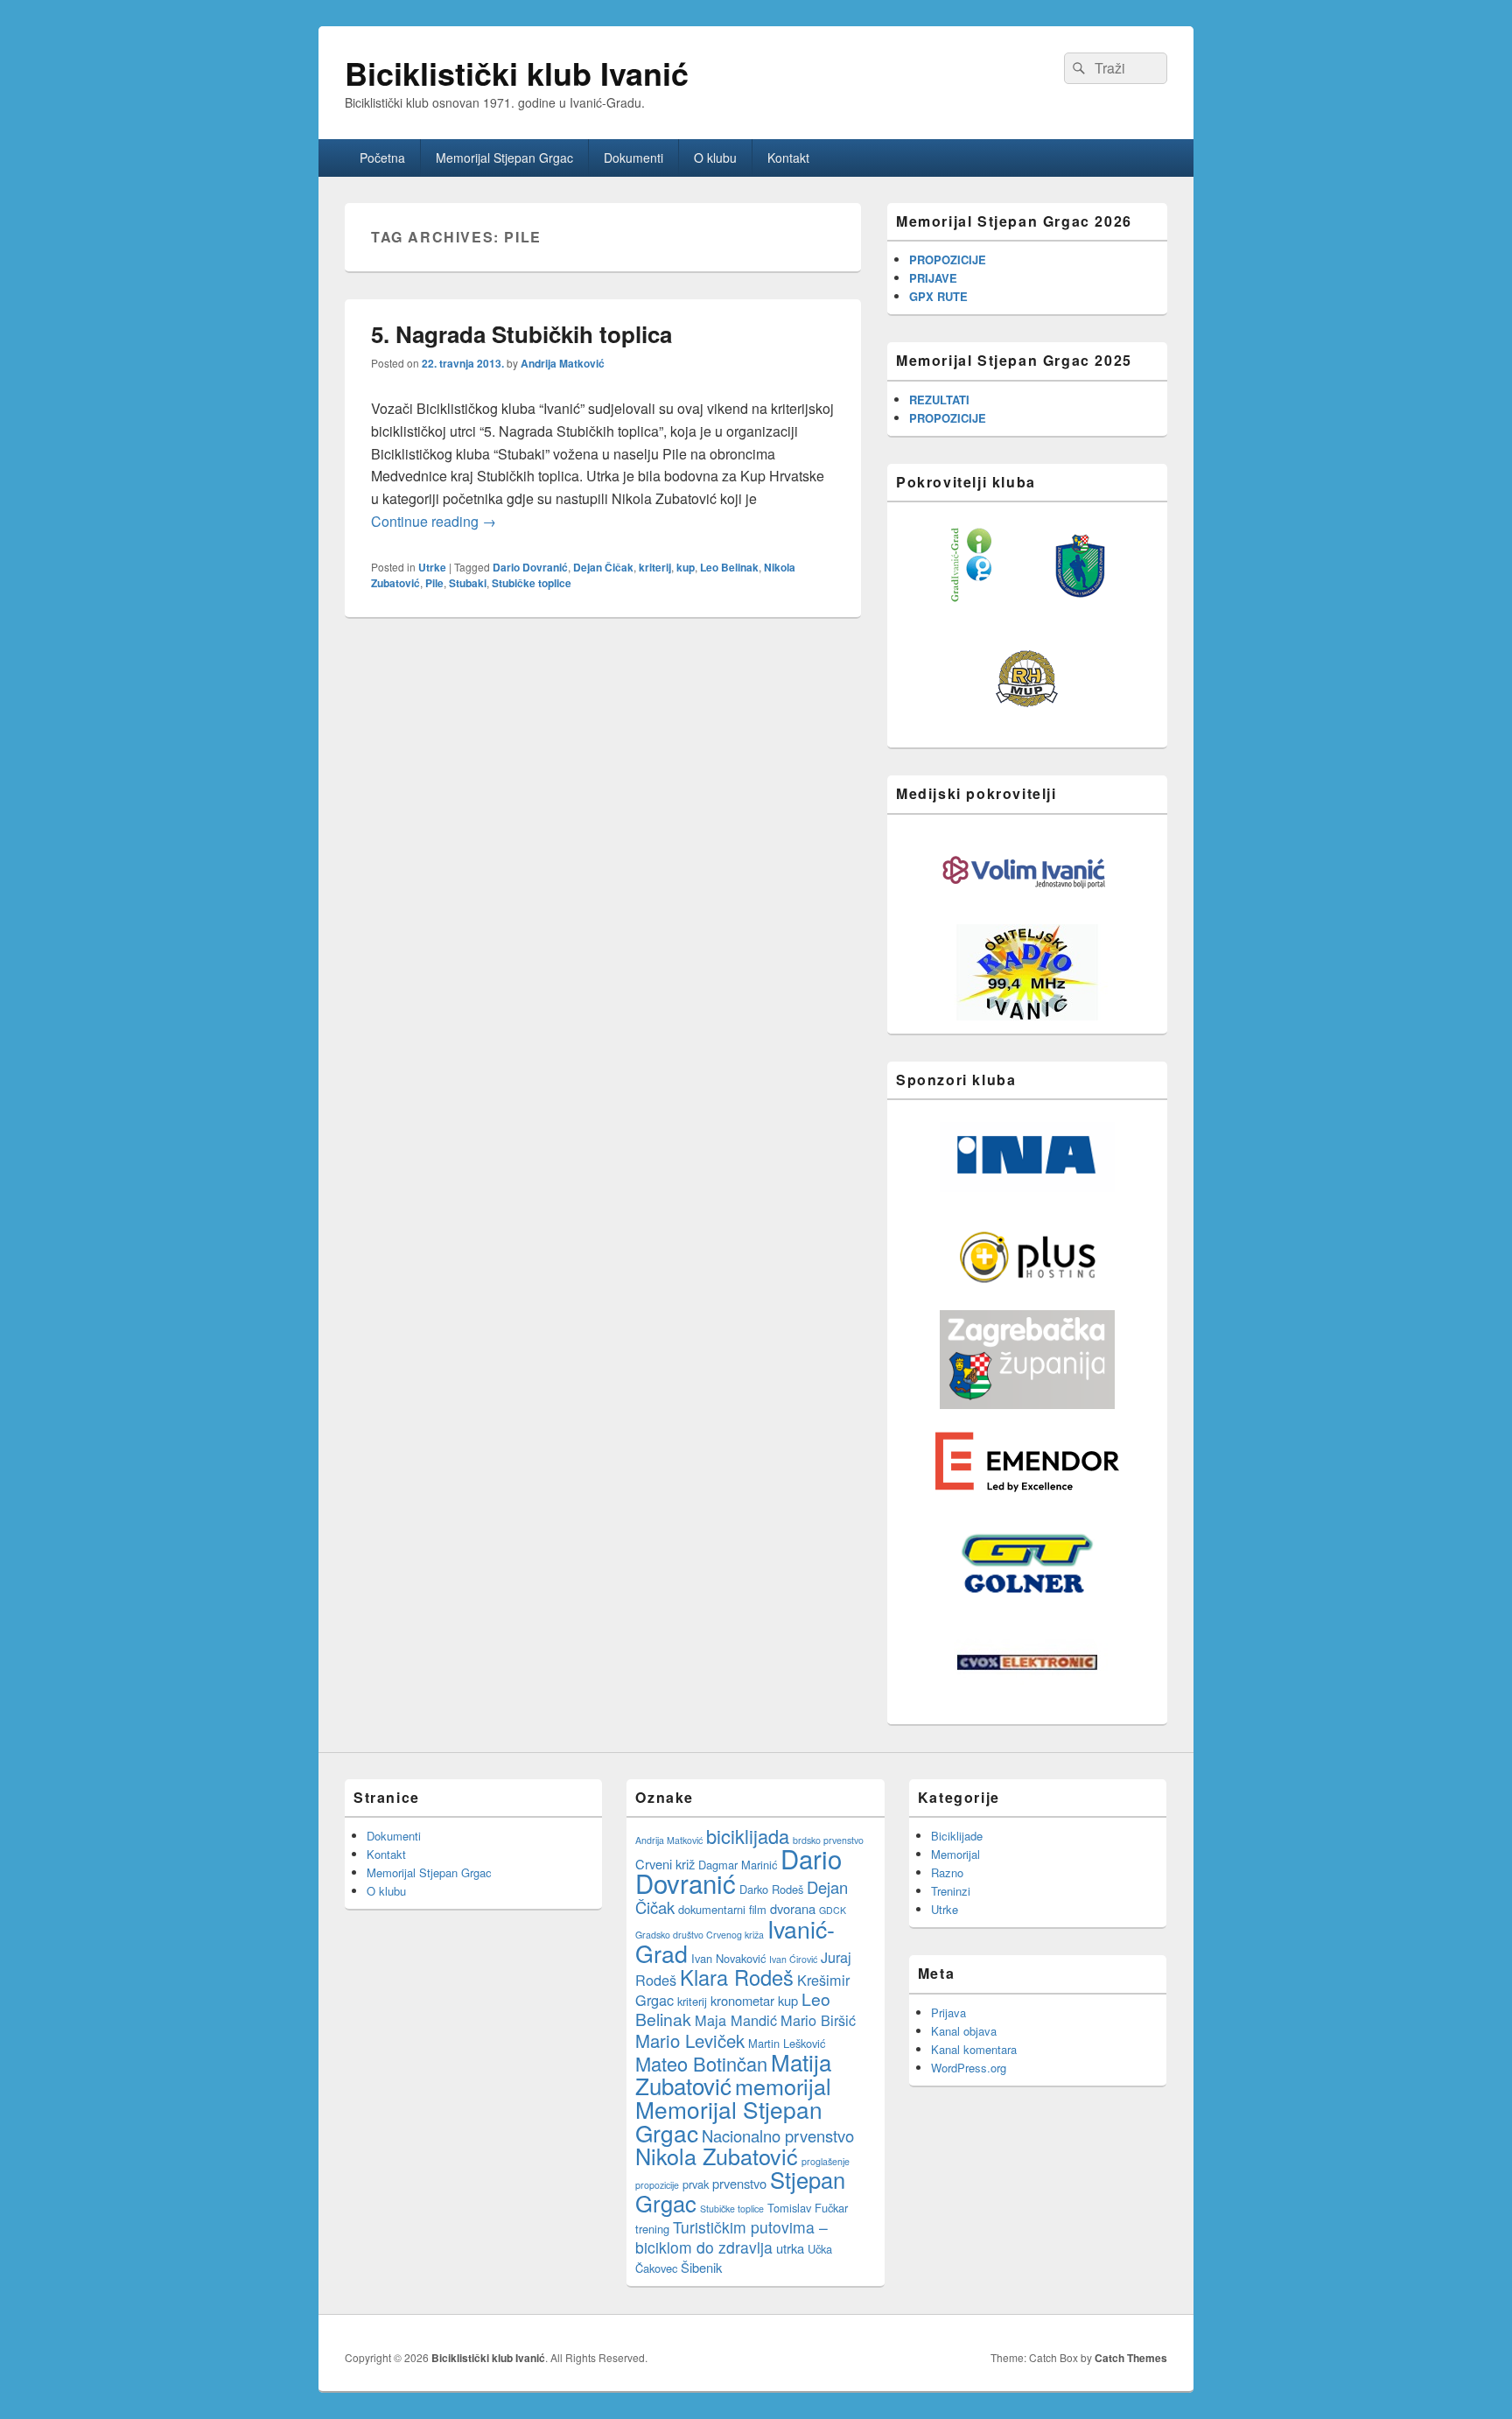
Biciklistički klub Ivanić (517, 73)
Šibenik (701, 2267)
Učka (820, 2249)
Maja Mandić (736, 2020)
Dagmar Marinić (738, 1865)
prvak (696, 2184)
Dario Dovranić (530, 567)
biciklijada (748, 1836)
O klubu (715, 158)
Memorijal (955, 1854)
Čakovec (656, 2268)
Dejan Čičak (603, 567)
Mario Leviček (690, 2040)
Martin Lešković (787, 2043)
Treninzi (951, 1891)
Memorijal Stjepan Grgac (504, 158)
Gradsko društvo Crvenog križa (700, 1935)
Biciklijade (957, 1836)
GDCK (833, 1910)
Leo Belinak (729, 567)
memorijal (783, 2086)
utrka (790, 2248)
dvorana (793, 1908)
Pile (434, 583)
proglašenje (826, 2161)
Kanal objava (964, 2031)
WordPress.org (969, 2068)
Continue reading (434, 521)
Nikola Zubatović (717, 2156)
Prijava (948, 2012)
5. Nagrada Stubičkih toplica (521, 334)
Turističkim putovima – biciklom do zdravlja (731, 2237)
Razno (947, 1872)
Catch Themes (1131, 2358)
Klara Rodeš (737, 1977)
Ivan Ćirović (793, 1959)
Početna (382, 158)
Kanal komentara (974, 2049)
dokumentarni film (722, 1909)
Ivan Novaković (728, 1958)
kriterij (655, 567)
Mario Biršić (818, 2020)
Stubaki (468, 583)
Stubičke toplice (532, 583)
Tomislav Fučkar (808, 2208)
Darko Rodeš (771, 1889)
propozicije (657, 2185)
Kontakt (788, 158)
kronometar (742, 2000)
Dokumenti (633, 158)
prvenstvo (739, 2183)
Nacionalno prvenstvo (778, 2135)
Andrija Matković (563, 363)
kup (686, 567)
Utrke (432, 567)
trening (652, 2229)
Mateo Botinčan (701, 2063)
